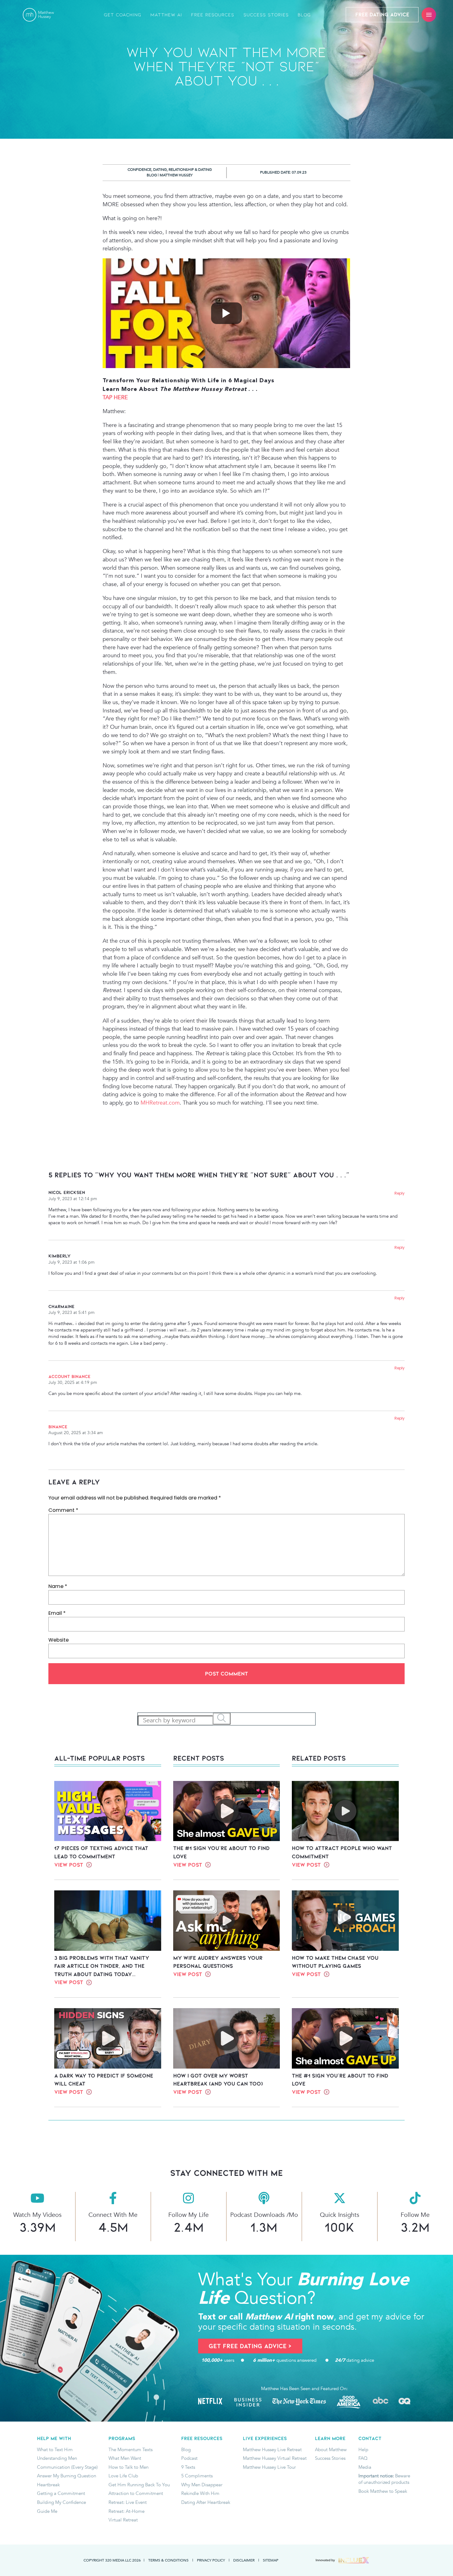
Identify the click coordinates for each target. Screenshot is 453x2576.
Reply (400, 1193)
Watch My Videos (37, 2215)
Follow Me (415, 2215)
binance (58, 1427)
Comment (63, 1510)
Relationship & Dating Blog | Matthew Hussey (179, 172)
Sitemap (271, 2560)
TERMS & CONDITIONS (168, 2560)
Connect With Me (113, 2215)
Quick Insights (340, 2215)
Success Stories (266, 15)
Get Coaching (123, 15)
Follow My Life (188, 2215)
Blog (304, 15)
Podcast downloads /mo (264, 2215)
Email (57, 1613)
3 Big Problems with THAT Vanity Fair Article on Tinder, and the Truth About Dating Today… (102, 1966)
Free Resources (213, 15)
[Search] (222, 1719)
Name (58, 1586)
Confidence (139, 170)
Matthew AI (166, 15)
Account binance (69, 1376)
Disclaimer (244, 2560)
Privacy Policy (211, 2560)
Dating (160, 170)
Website (59, 1640)
